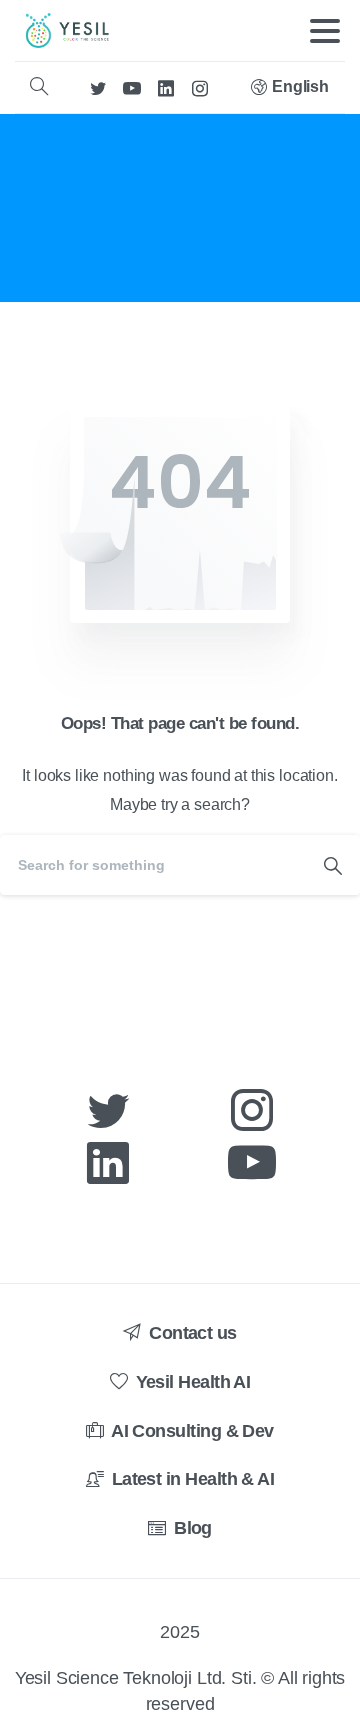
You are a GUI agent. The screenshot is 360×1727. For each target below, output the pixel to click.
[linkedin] (166, 87)
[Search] (39, 87)
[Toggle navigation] (325, 31)
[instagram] (200, 87)
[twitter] (98, 87)
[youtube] (132, 87)
